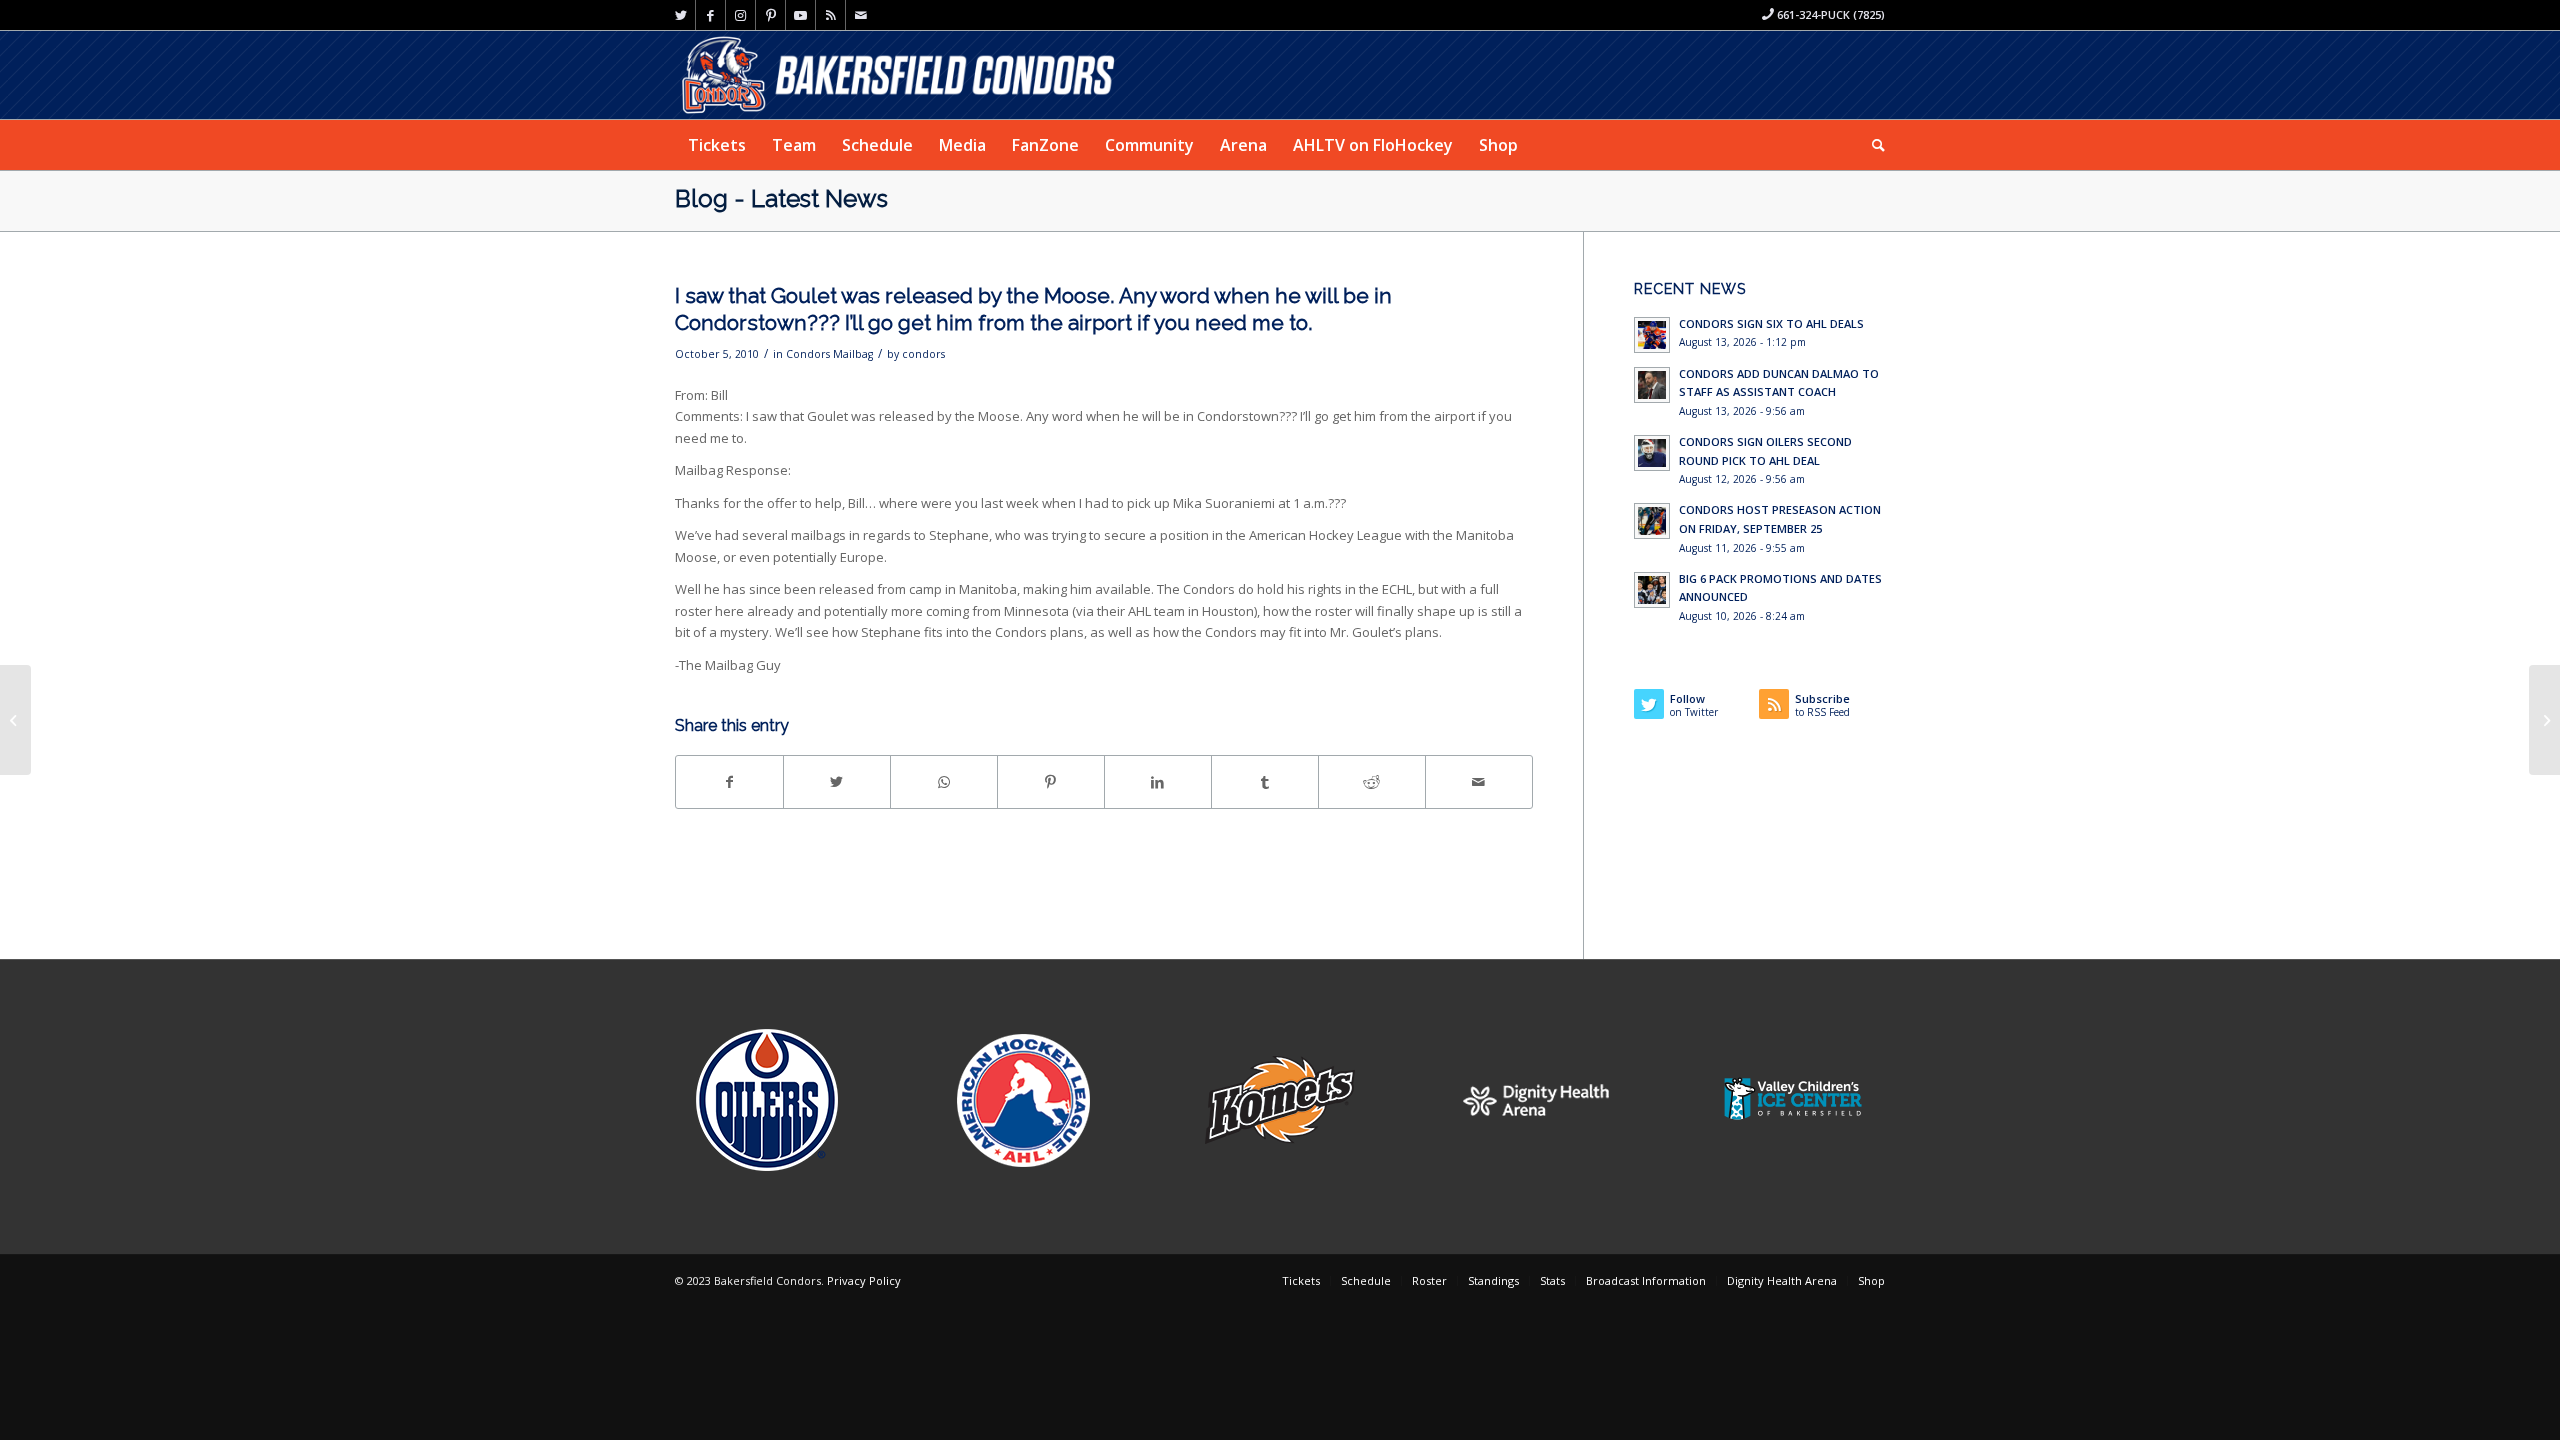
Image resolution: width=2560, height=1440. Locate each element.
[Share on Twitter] (837, 782)
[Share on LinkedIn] (1158, 782)
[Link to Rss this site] (830, 15)
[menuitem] (717, 145)
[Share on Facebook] (729, 782)
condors (923, 354)
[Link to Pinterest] (770, 15)
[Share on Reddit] (1372, 782)
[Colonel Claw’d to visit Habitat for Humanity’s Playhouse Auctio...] (15, 720)
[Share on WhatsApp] (944, 782)
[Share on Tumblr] (1265, 782)
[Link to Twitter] (680, 15)
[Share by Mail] (1479, 782)
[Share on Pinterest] (1051, 782)
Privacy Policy (864, 1280)
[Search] (1872, 145)
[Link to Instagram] (740, 15)
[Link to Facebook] (710, 15)
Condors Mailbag (829, 354)
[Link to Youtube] (800, 15)
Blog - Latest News (781, 198)
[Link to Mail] (861, 15)
